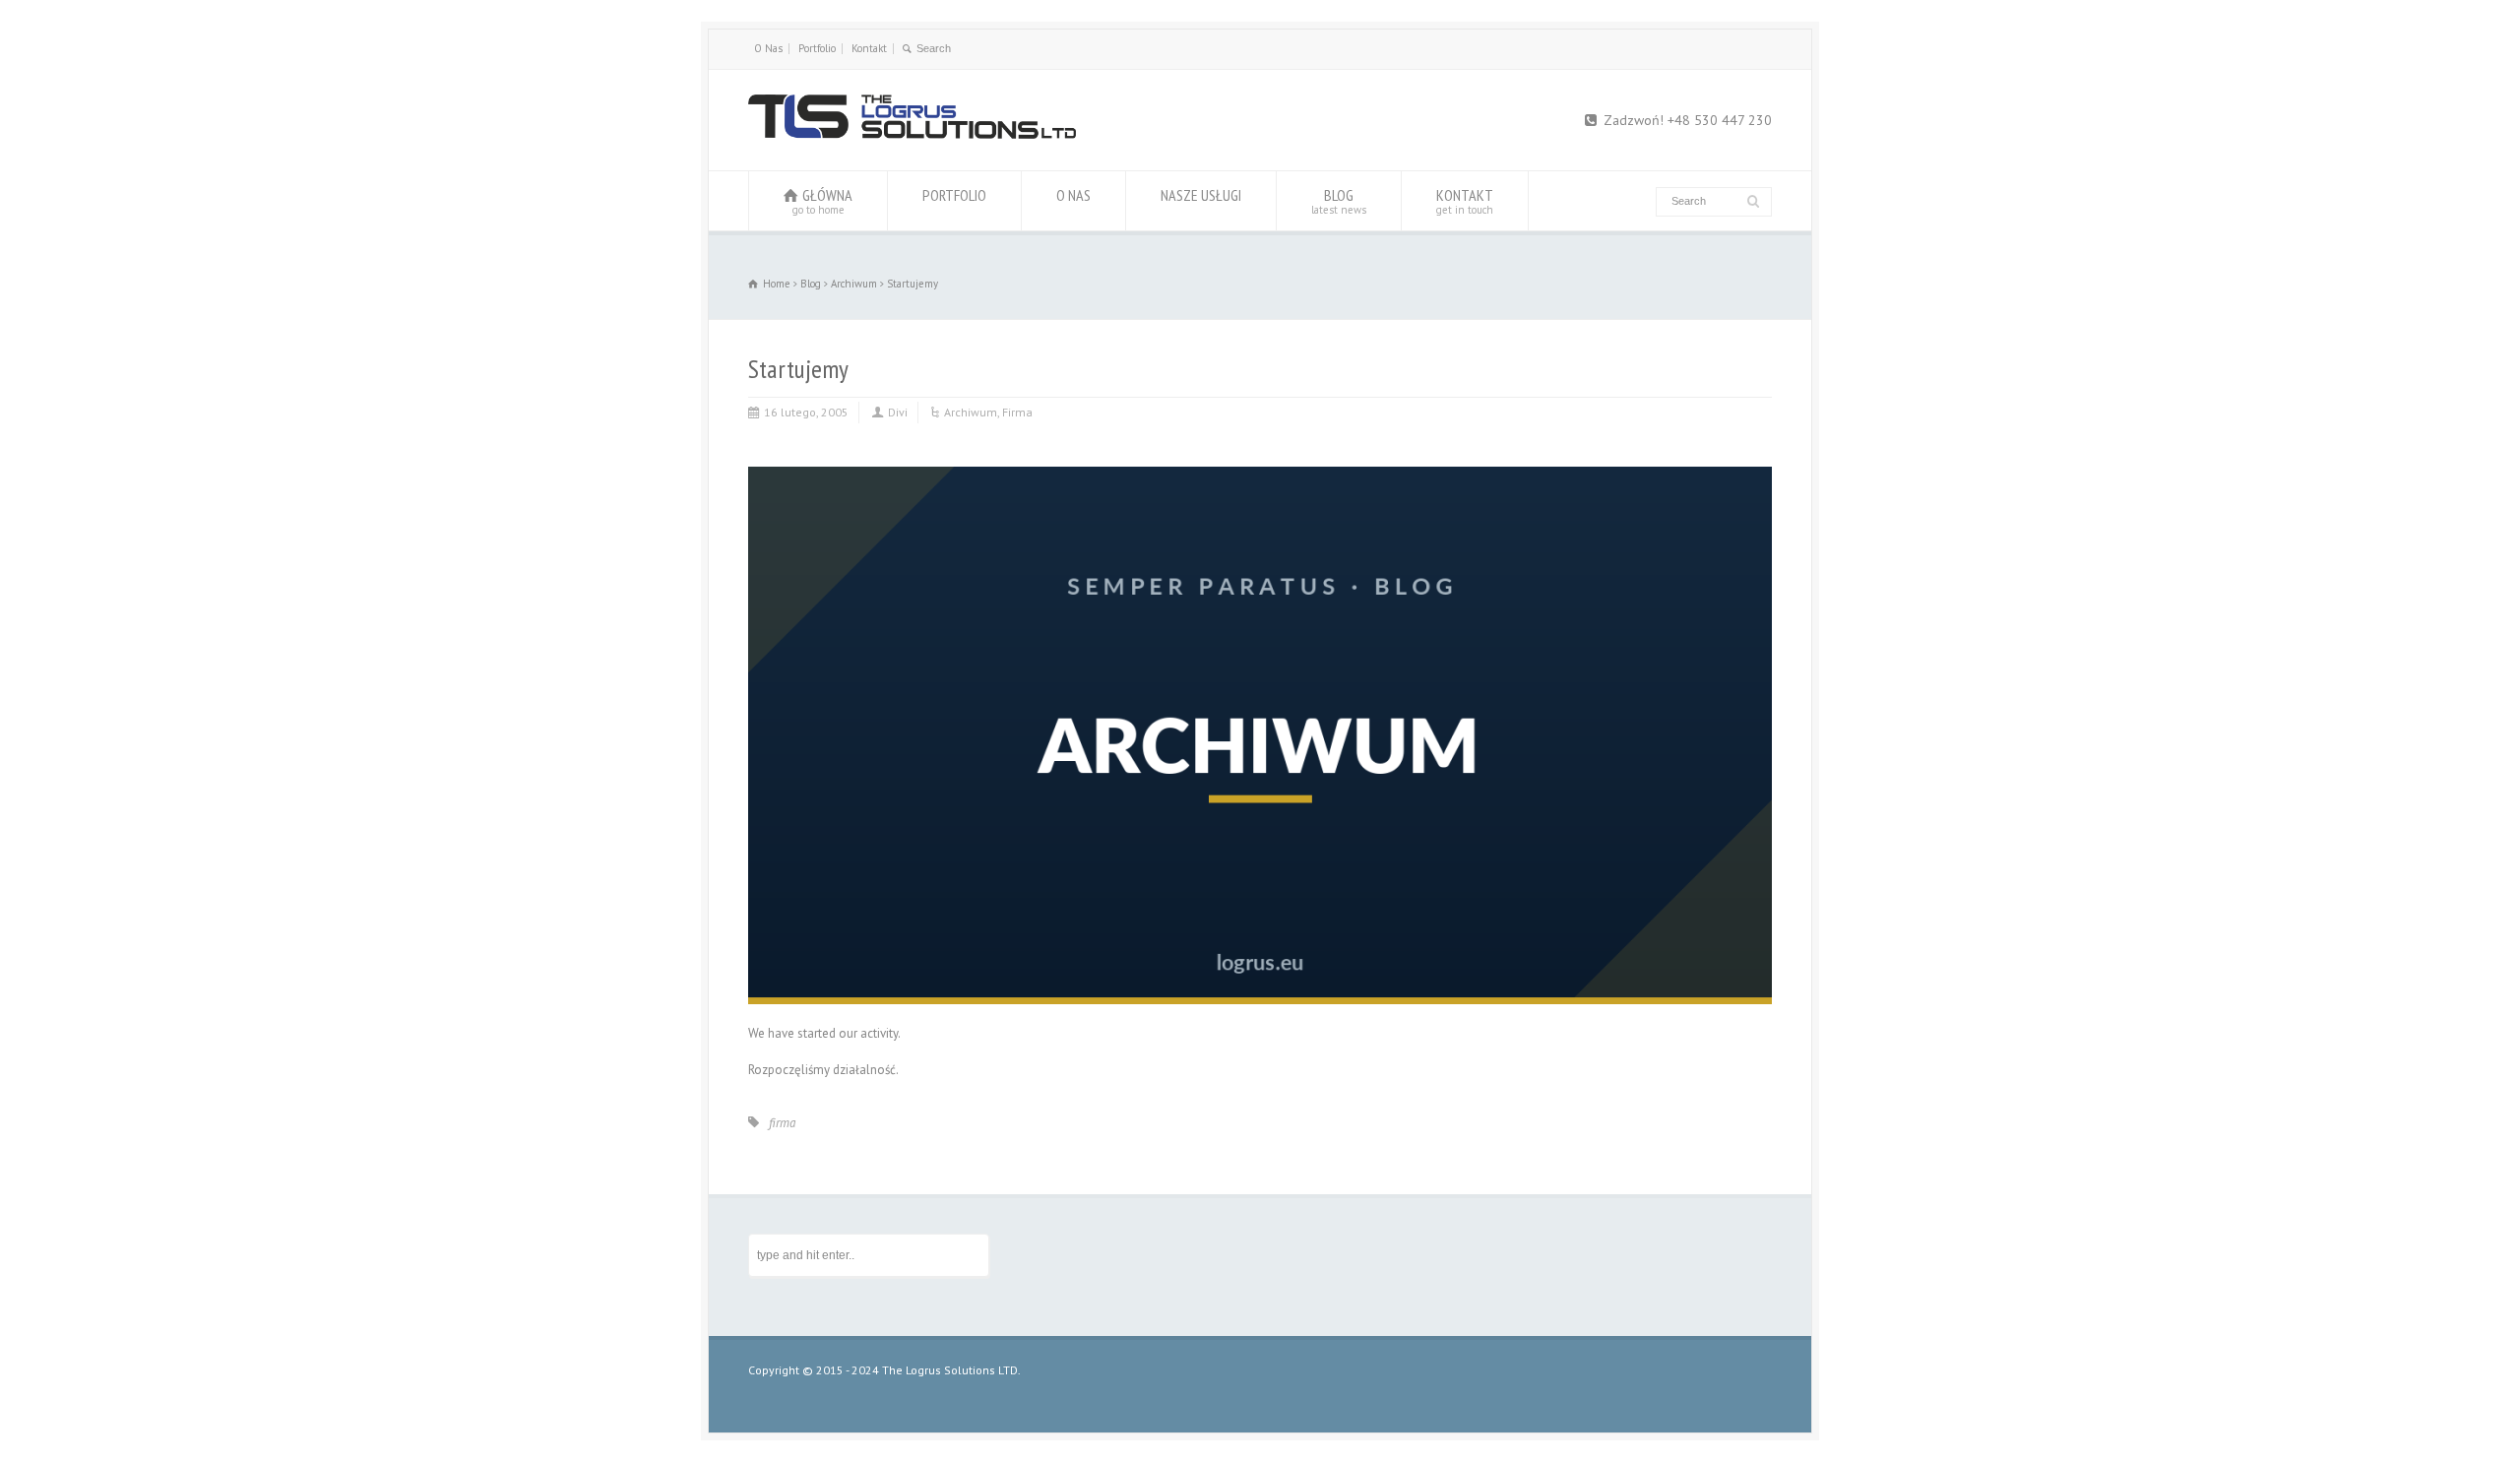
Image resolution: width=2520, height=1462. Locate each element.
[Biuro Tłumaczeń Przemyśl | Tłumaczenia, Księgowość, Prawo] (912, 134)
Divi (898, 412)
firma (782, 1123)
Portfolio (817, 48)
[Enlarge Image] (1260, 467)
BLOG (1339, 200)
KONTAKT (1465, 200)
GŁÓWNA (823, 200)
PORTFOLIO (954, 195)
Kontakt (869, 48)
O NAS (1073, 195)
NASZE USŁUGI (1201, 195)
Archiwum (971, 412)
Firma (1017, 412)
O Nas (768, 48)
